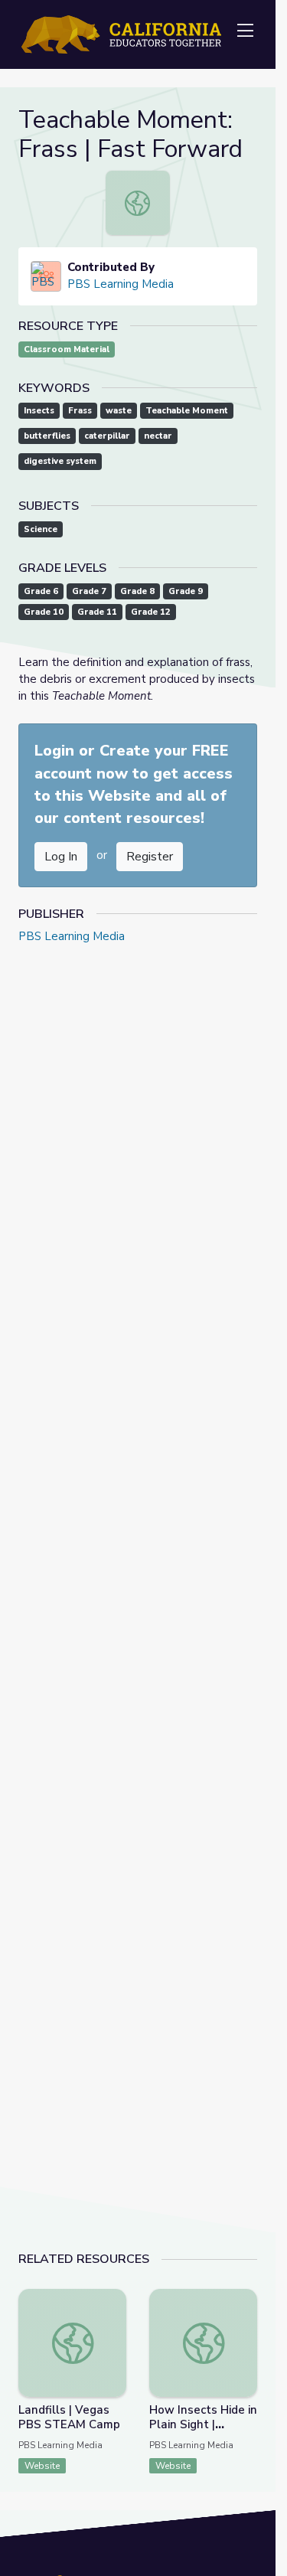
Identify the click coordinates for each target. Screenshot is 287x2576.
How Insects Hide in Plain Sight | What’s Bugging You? (203, 2432)
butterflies (47, 436)
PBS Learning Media (121, 284)
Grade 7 (89, 591)
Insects (39, 411)
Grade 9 (186, 591)
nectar (158, 436)
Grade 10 (44, 612)
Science (41, 529)
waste (119, 411)
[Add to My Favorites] (114, 2300)
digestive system (60, 461)
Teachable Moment (187, 411)
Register (150, 857)
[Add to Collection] (114, 2321)
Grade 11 (97, 612)
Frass (80, 411)
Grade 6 (41, 591)
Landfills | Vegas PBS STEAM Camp (69, 2417)
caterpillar (107, 436)
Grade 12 (151, 612)
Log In (61, 857)
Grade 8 (137, 591)
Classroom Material (67, 349)
